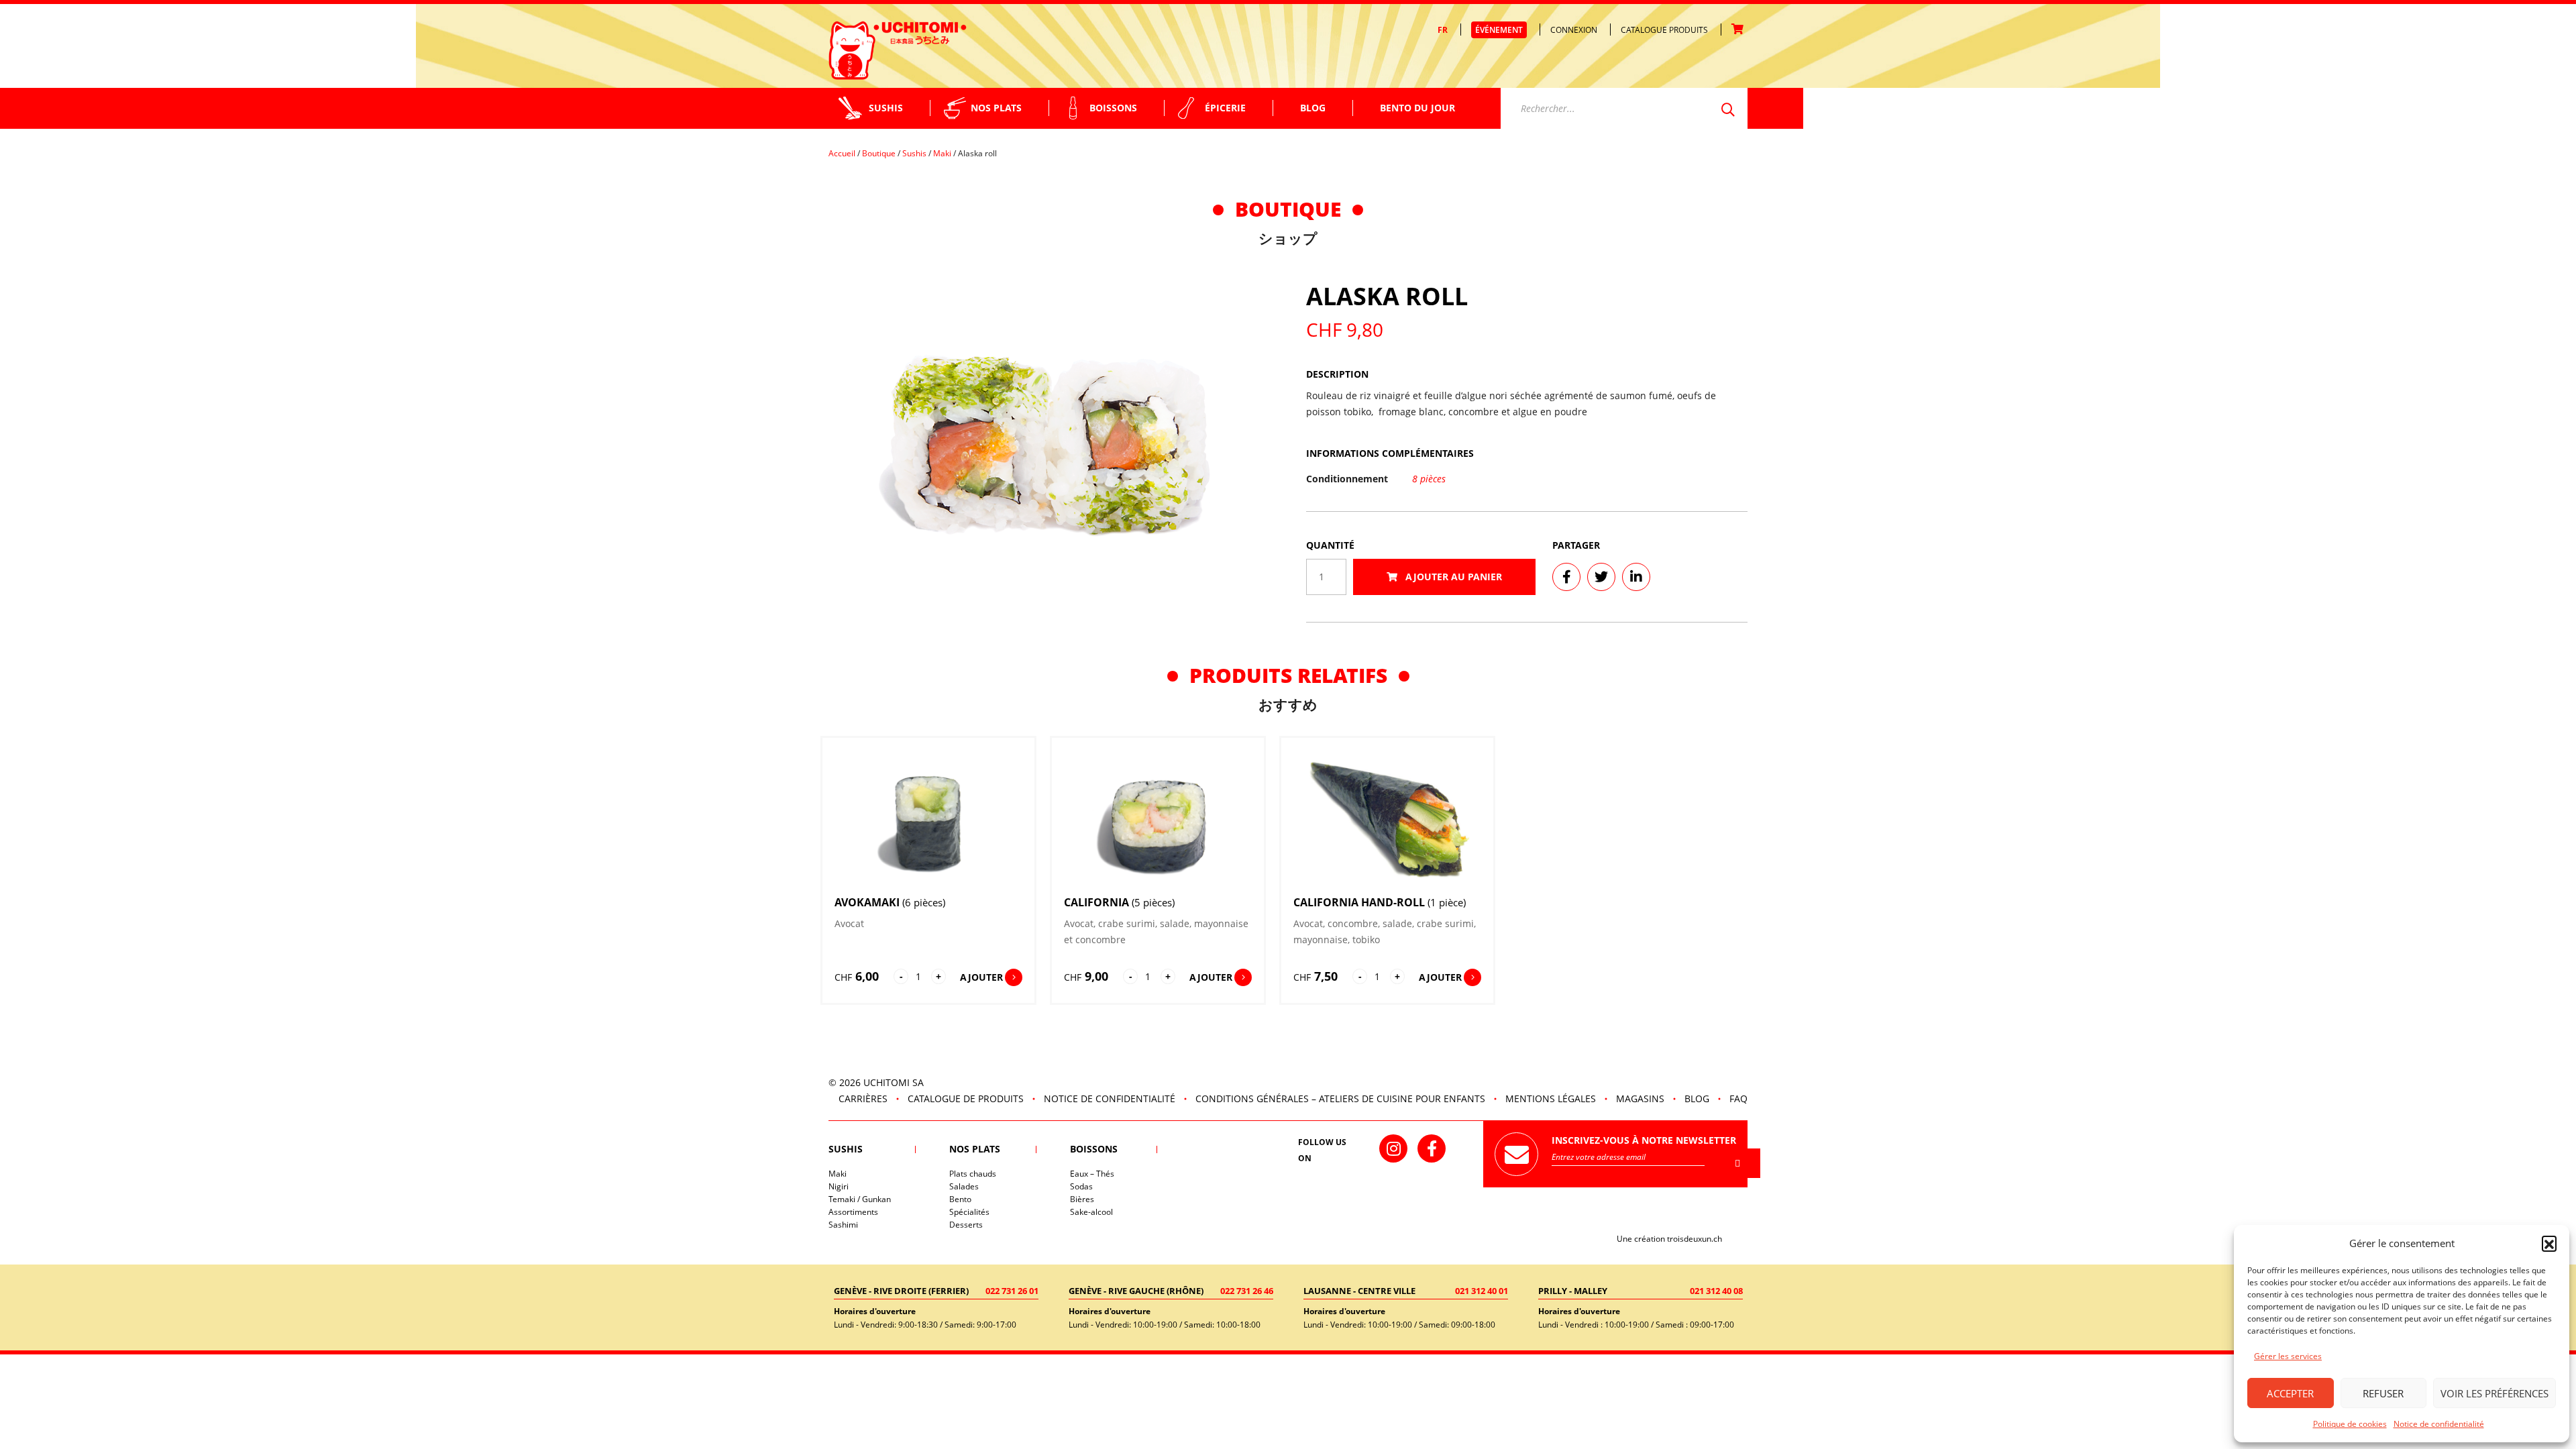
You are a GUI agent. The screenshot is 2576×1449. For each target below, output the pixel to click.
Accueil (842, 153)
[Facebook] (1432, 1148)
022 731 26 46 (1247, 1291)
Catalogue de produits (966, 1098)
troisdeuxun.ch (1696, 1239)
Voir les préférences (2494, 1393)
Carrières (863, 1098)
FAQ (1738, 1098)
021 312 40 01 (1482, 1291)
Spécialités (969, 1212)
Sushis (886, 108)
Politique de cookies (2350, 1424)
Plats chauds (973, 1174)
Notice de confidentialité (2439, 1424)
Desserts (966, 1225)
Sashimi (843, 1225)
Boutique (879, 153)
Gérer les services (2288, 1356)
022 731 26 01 (1012, 1291)
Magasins (1640, 1098)
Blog (1313, 108)
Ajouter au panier (1452, 577)
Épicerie (1225, 108)
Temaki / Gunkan (860, 1199)
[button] (2549, 1243)
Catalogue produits (1664, 30)
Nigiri (839, 1186)
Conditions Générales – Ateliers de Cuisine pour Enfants (1340, 1098)
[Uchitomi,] (898, 50)
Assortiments (853, 1212)
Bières (1082, 1199)
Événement (1499, 30)
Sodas (1081, 1186)
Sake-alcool (1091, 1212)
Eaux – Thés (1092, 1174)
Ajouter (981, 977)
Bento (960, 1199)
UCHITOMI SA (894, 1082)
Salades (964, 1186)
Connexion (1574, 30)
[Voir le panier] (1739, 30)
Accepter (2290, 1393)
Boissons (1113, 108)
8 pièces (1429, 479)
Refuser (2383, 1393)
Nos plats (996, 108)
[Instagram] (1393, 1148)
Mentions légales (1551, 1098)
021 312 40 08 (1716, 1291)
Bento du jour (1417, 108)
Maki (942, 153)
